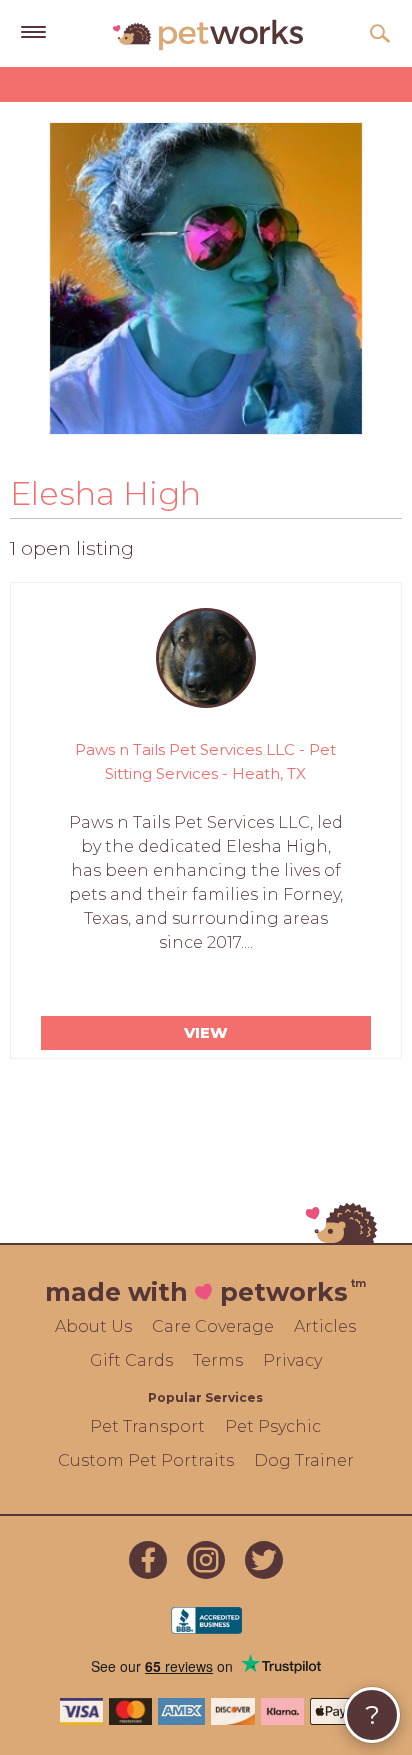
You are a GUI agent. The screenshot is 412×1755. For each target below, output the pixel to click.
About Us (93, 1326)
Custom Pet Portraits (146, 1460)
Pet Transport (147, 1426)
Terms (218, 1360)
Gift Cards (131, 1360)
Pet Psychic (273, 1426)
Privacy (292, 1360)
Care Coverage (213, 1326)
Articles (325, 1326)
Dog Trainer (304, 1460)
